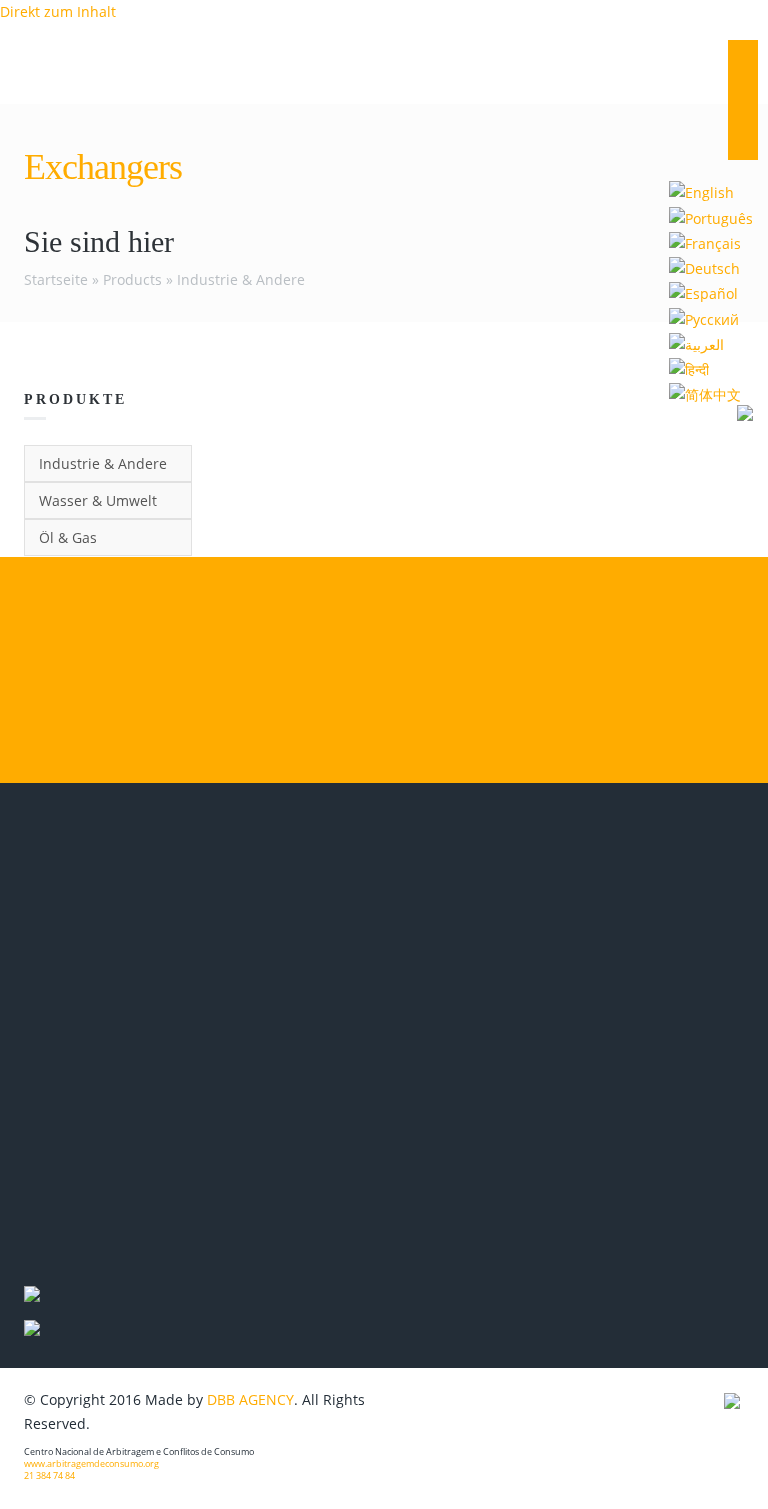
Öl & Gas (68, 537)
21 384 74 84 (49, 1476)
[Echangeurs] (705, 242)
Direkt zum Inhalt (58, 11)
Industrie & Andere (241, 279)
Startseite (56, 279)
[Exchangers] (701, 191)
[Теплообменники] (704, 317)
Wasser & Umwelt (98, 500)
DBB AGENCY (250, 1399)
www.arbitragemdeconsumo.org (91, 1464)
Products (132, 279)
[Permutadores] (711, 216)
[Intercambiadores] (703, 292)
